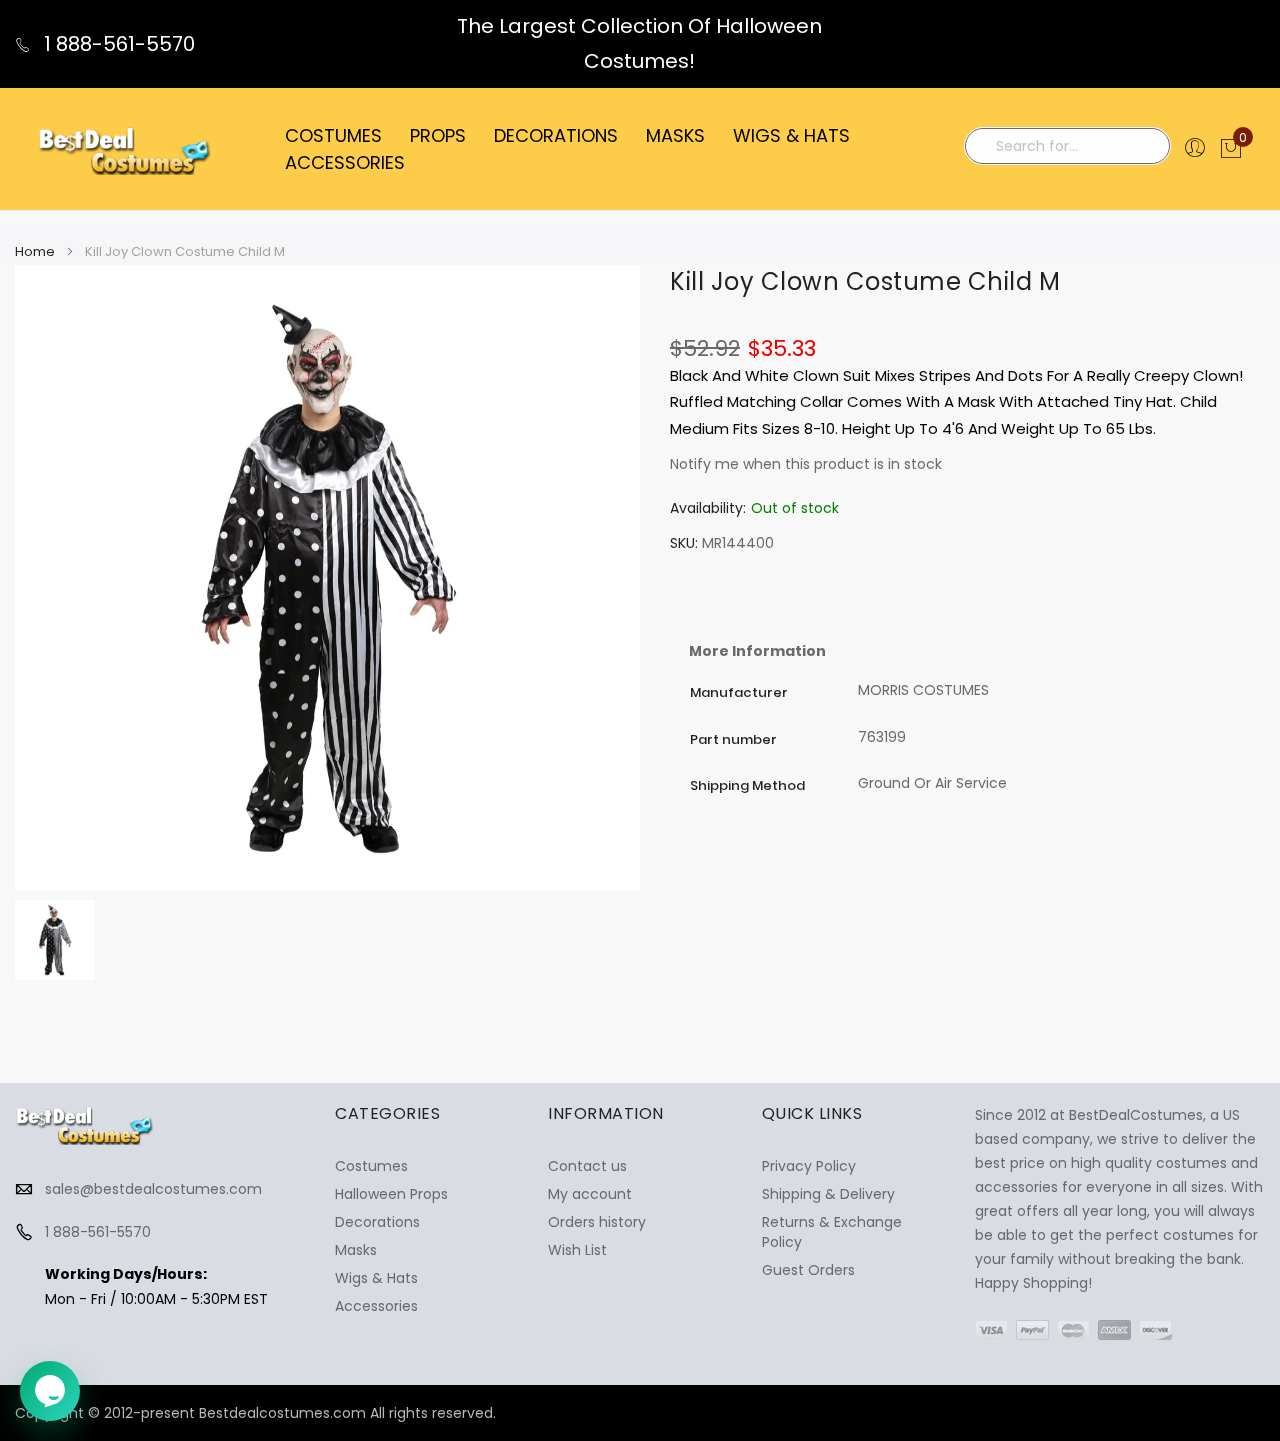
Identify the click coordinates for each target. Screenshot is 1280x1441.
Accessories (376, 1306)
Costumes (371, 1166)
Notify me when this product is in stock (806, 464)
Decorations (377, 1222)
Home (35, 251)
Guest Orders (808, 1270)
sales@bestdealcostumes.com (153, 1189)
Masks (356, 1250)
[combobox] (1067, 146)
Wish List (577, 1250)
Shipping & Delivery (828, 1194)
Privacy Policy (809, 1166)
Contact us (587, 1166)
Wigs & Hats (376, 1278)
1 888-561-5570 (117, 44)
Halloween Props (391, 1194)
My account (590, 1194)
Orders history (597, 1222)
